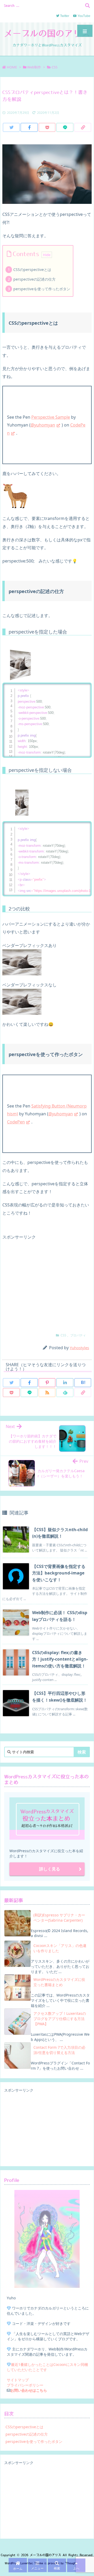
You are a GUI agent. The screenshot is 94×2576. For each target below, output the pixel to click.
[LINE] (65, 127)
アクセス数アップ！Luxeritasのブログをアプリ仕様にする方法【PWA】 (60, 2019)
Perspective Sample (51, 417)
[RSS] (47, 1393)
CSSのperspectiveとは (32, 270)
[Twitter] (11, 127)
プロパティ (78, 1335)
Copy (85, 688)
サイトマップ (18, 2380)
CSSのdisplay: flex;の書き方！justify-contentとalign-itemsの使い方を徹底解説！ (60, 1659)
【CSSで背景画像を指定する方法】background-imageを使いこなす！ (59, 1573)
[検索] (87, 5)
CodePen (16, 1122)
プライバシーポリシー (25, 2385)
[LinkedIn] (65, 1383)
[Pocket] (47, 127)
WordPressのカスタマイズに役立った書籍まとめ (59, 1982)
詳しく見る (50, 1869)
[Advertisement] (47, 1283)
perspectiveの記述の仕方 (34, 279)
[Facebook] (29, 127)
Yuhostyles (79, 1348)
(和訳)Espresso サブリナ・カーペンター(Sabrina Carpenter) (59, 1918)
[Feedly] (65, 1393)
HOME (12, 67)
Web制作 (34, 67)
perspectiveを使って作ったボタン (42, 289)
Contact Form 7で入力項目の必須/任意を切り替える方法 (59, 2050)
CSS (55, 67)
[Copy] (83, 127)
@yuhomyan (43, 425)
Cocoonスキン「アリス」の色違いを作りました (60, 1948)
